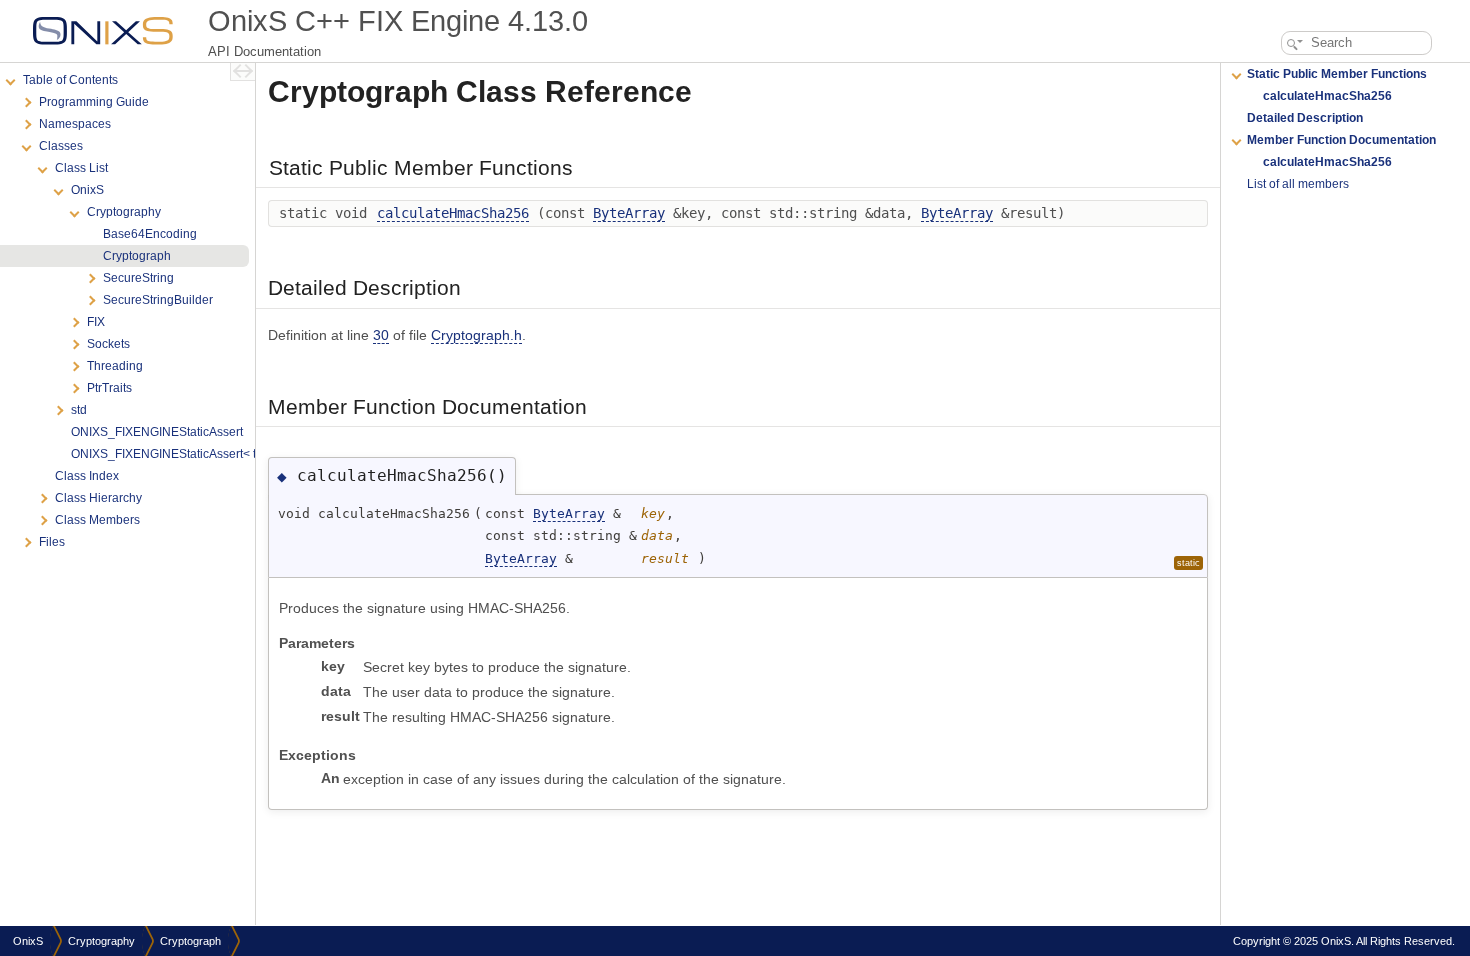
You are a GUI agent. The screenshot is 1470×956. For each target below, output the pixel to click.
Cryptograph (190, 941)
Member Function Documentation (1341, 140)
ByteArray (629, 213)
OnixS (28, 941)
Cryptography (101, 941)
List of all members (1298, 184)
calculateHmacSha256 (453, 213)
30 (381, 335)
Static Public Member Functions (1337, 74)
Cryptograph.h (476, 335)
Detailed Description (1305, 118)
